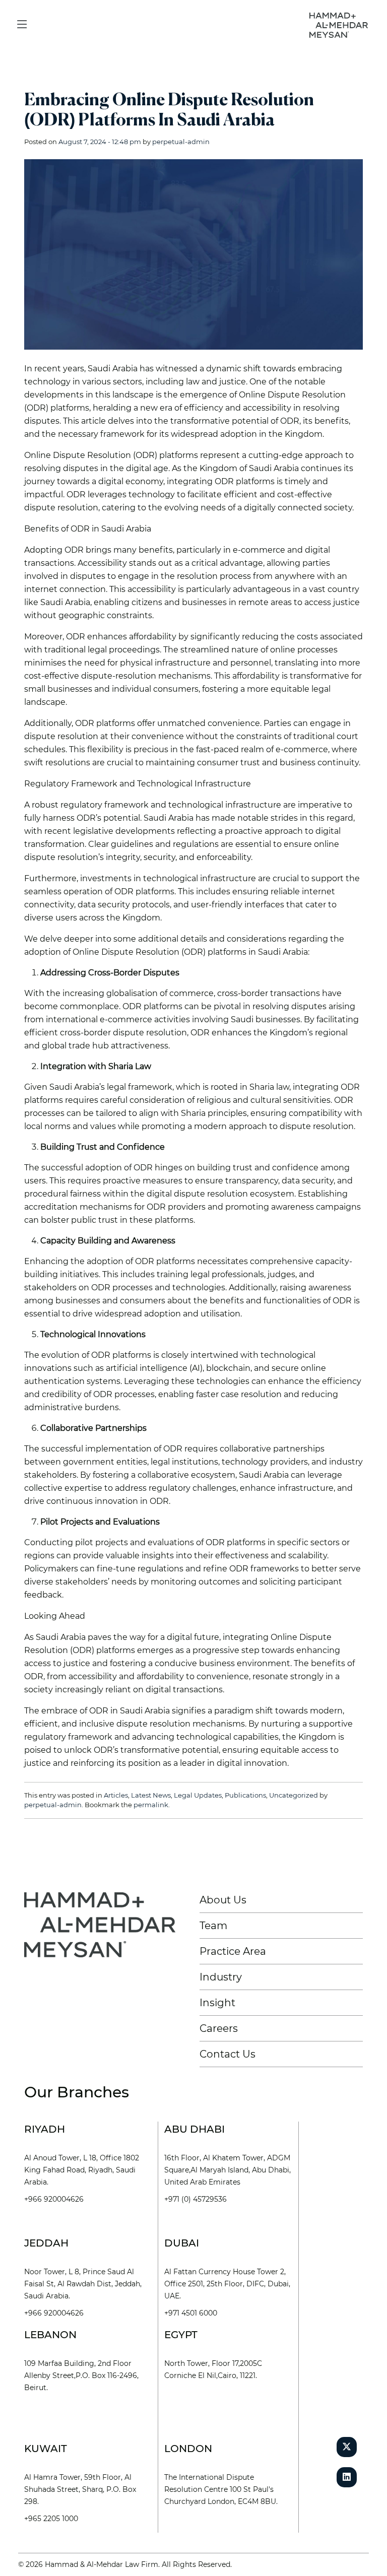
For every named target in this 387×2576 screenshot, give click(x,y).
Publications (245, 1795)
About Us (223, 1900)
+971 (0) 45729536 (196, 2199)
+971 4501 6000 (191, 2313)
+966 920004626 (54, 2199)
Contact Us (228, 2054)
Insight (217, 2003)
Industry (221, 1977)
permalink (151, 1805)
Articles (116, 1795)
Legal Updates (198, 1795)
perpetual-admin (181, 142)
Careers (219, 2028)
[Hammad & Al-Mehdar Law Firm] (341, 24)
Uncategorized (294, 1795)
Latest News (151, 1795)
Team (213, 1926)
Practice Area (233, 1951)
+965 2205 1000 (51, 2519)
